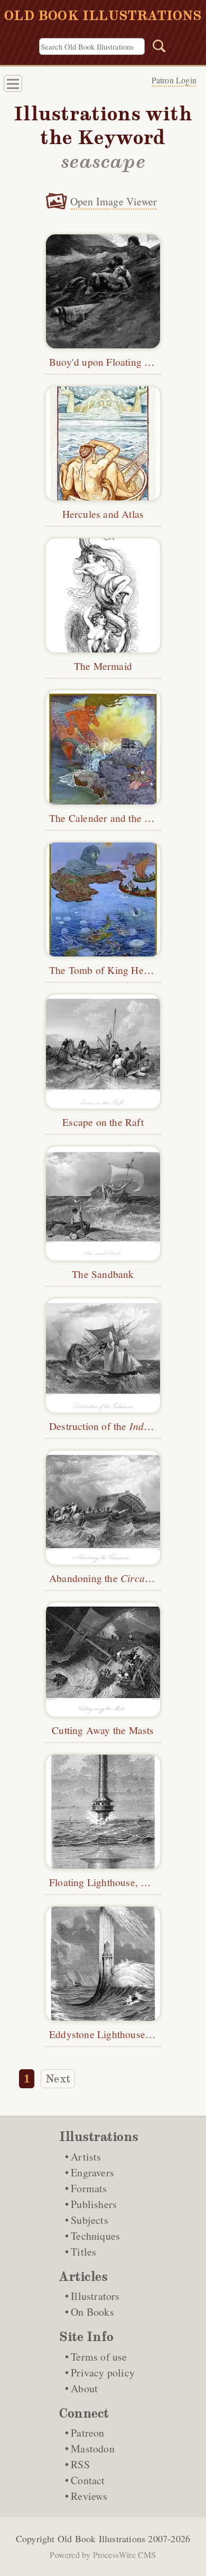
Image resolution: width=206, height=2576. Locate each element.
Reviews (89, 2496)
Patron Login (174, 80)
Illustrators (95, 2296)
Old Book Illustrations (101, 2539)
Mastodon (93, 2449)
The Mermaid (103, 666)
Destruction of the (110, 1426)
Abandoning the (108, 1578)
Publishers (94, 2204)
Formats (89, 2188)
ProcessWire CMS (125, 2555)
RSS (80, 2464)
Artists (86, 2157)
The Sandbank (103, 1274)
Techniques (95, 2236)
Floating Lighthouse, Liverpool (116, 1882)
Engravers (92, 2172)
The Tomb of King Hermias (108, 970)
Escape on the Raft (103, 1122)
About (84, 2388)
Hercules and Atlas (103, 514)
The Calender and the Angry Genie (124, 818)
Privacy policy (103, 2373)
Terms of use (99, 2357)
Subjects (90, 2220)
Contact (88, 2480)
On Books (92, 2312)
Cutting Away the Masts (103, 1730)
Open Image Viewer (114, 201)
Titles (83, 2252)
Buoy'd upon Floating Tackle (111, 362)
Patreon (87, 2433)
